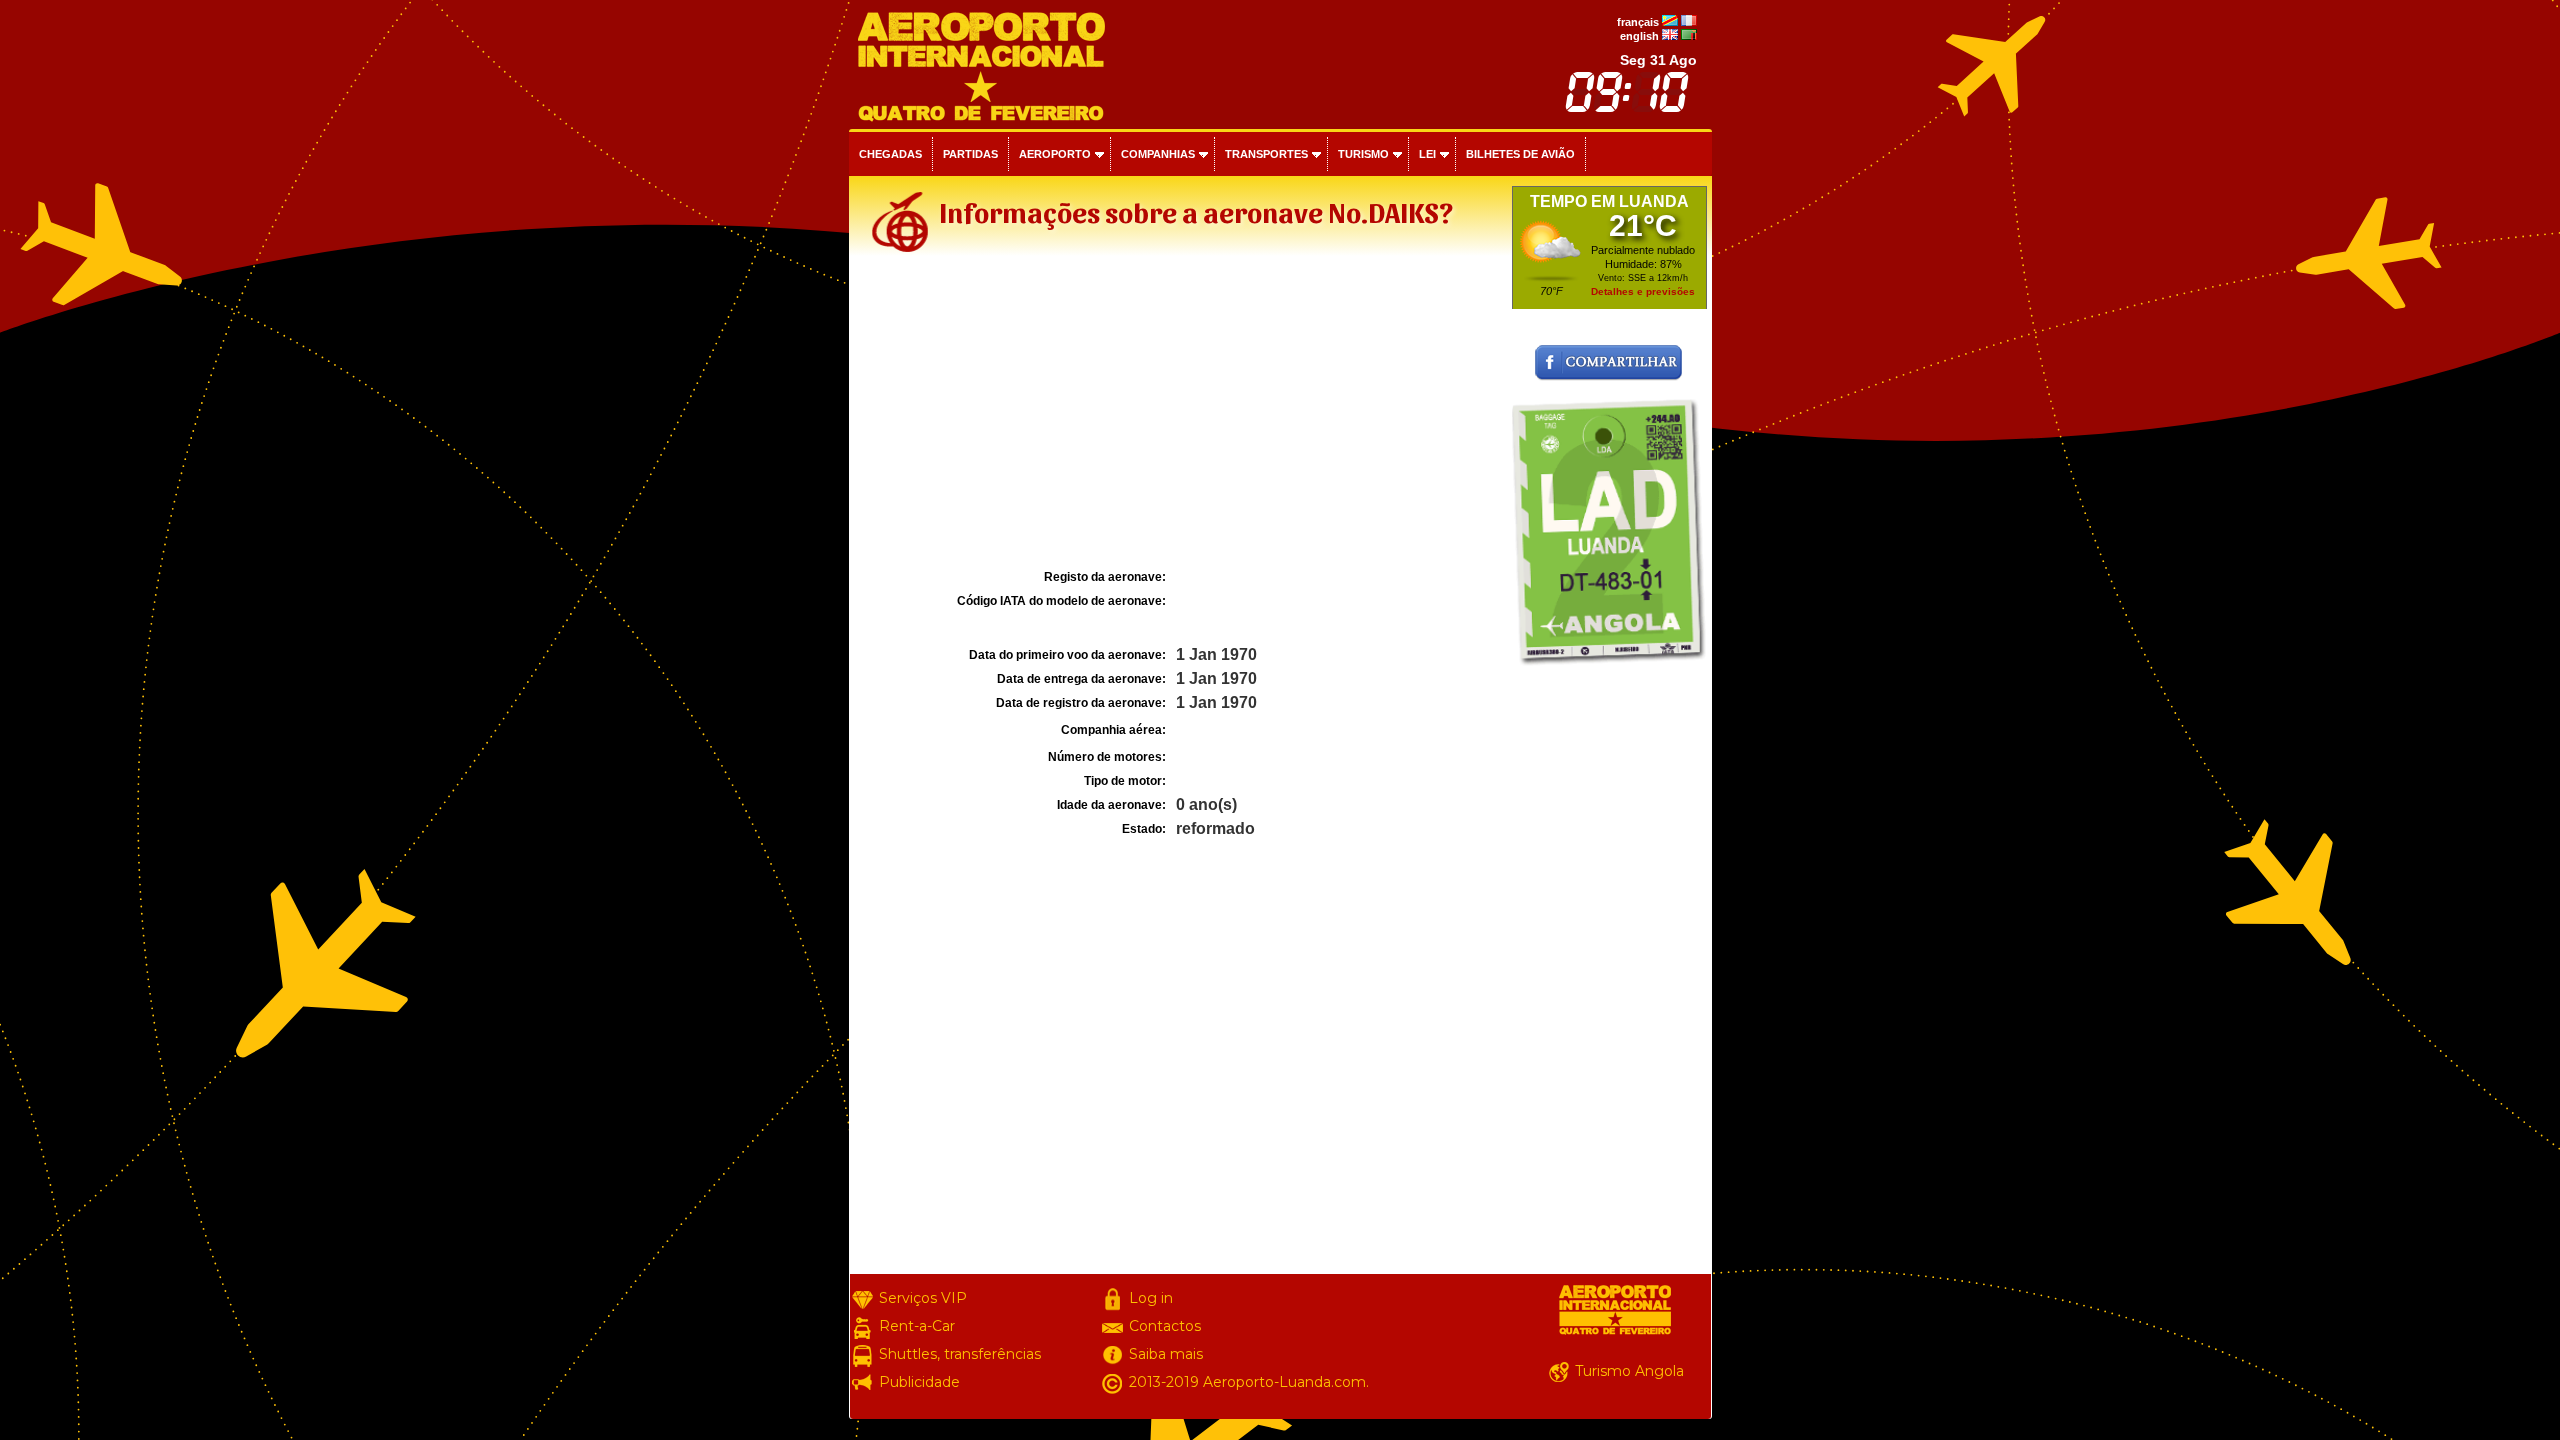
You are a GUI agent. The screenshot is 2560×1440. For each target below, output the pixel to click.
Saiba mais (1166, 1354)
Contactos (1165, 1326)
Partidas (970, 154)
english (1639, 36)
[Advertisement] (1178, 414)
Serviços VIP (923, 1298)
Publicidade (919, 1382)
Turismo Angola (1629, 1371)
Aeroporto (1055, 154)
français (1638, 22)
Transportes (1266, 154)
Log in (1151, 1298)
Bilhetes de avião (1520, 154)
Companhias (1158, 154)
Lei (1427, 154)
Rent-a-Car (917, 1326)
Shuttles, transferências (960, 1354)
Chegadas (890, 154)
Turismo (1363, 154)
